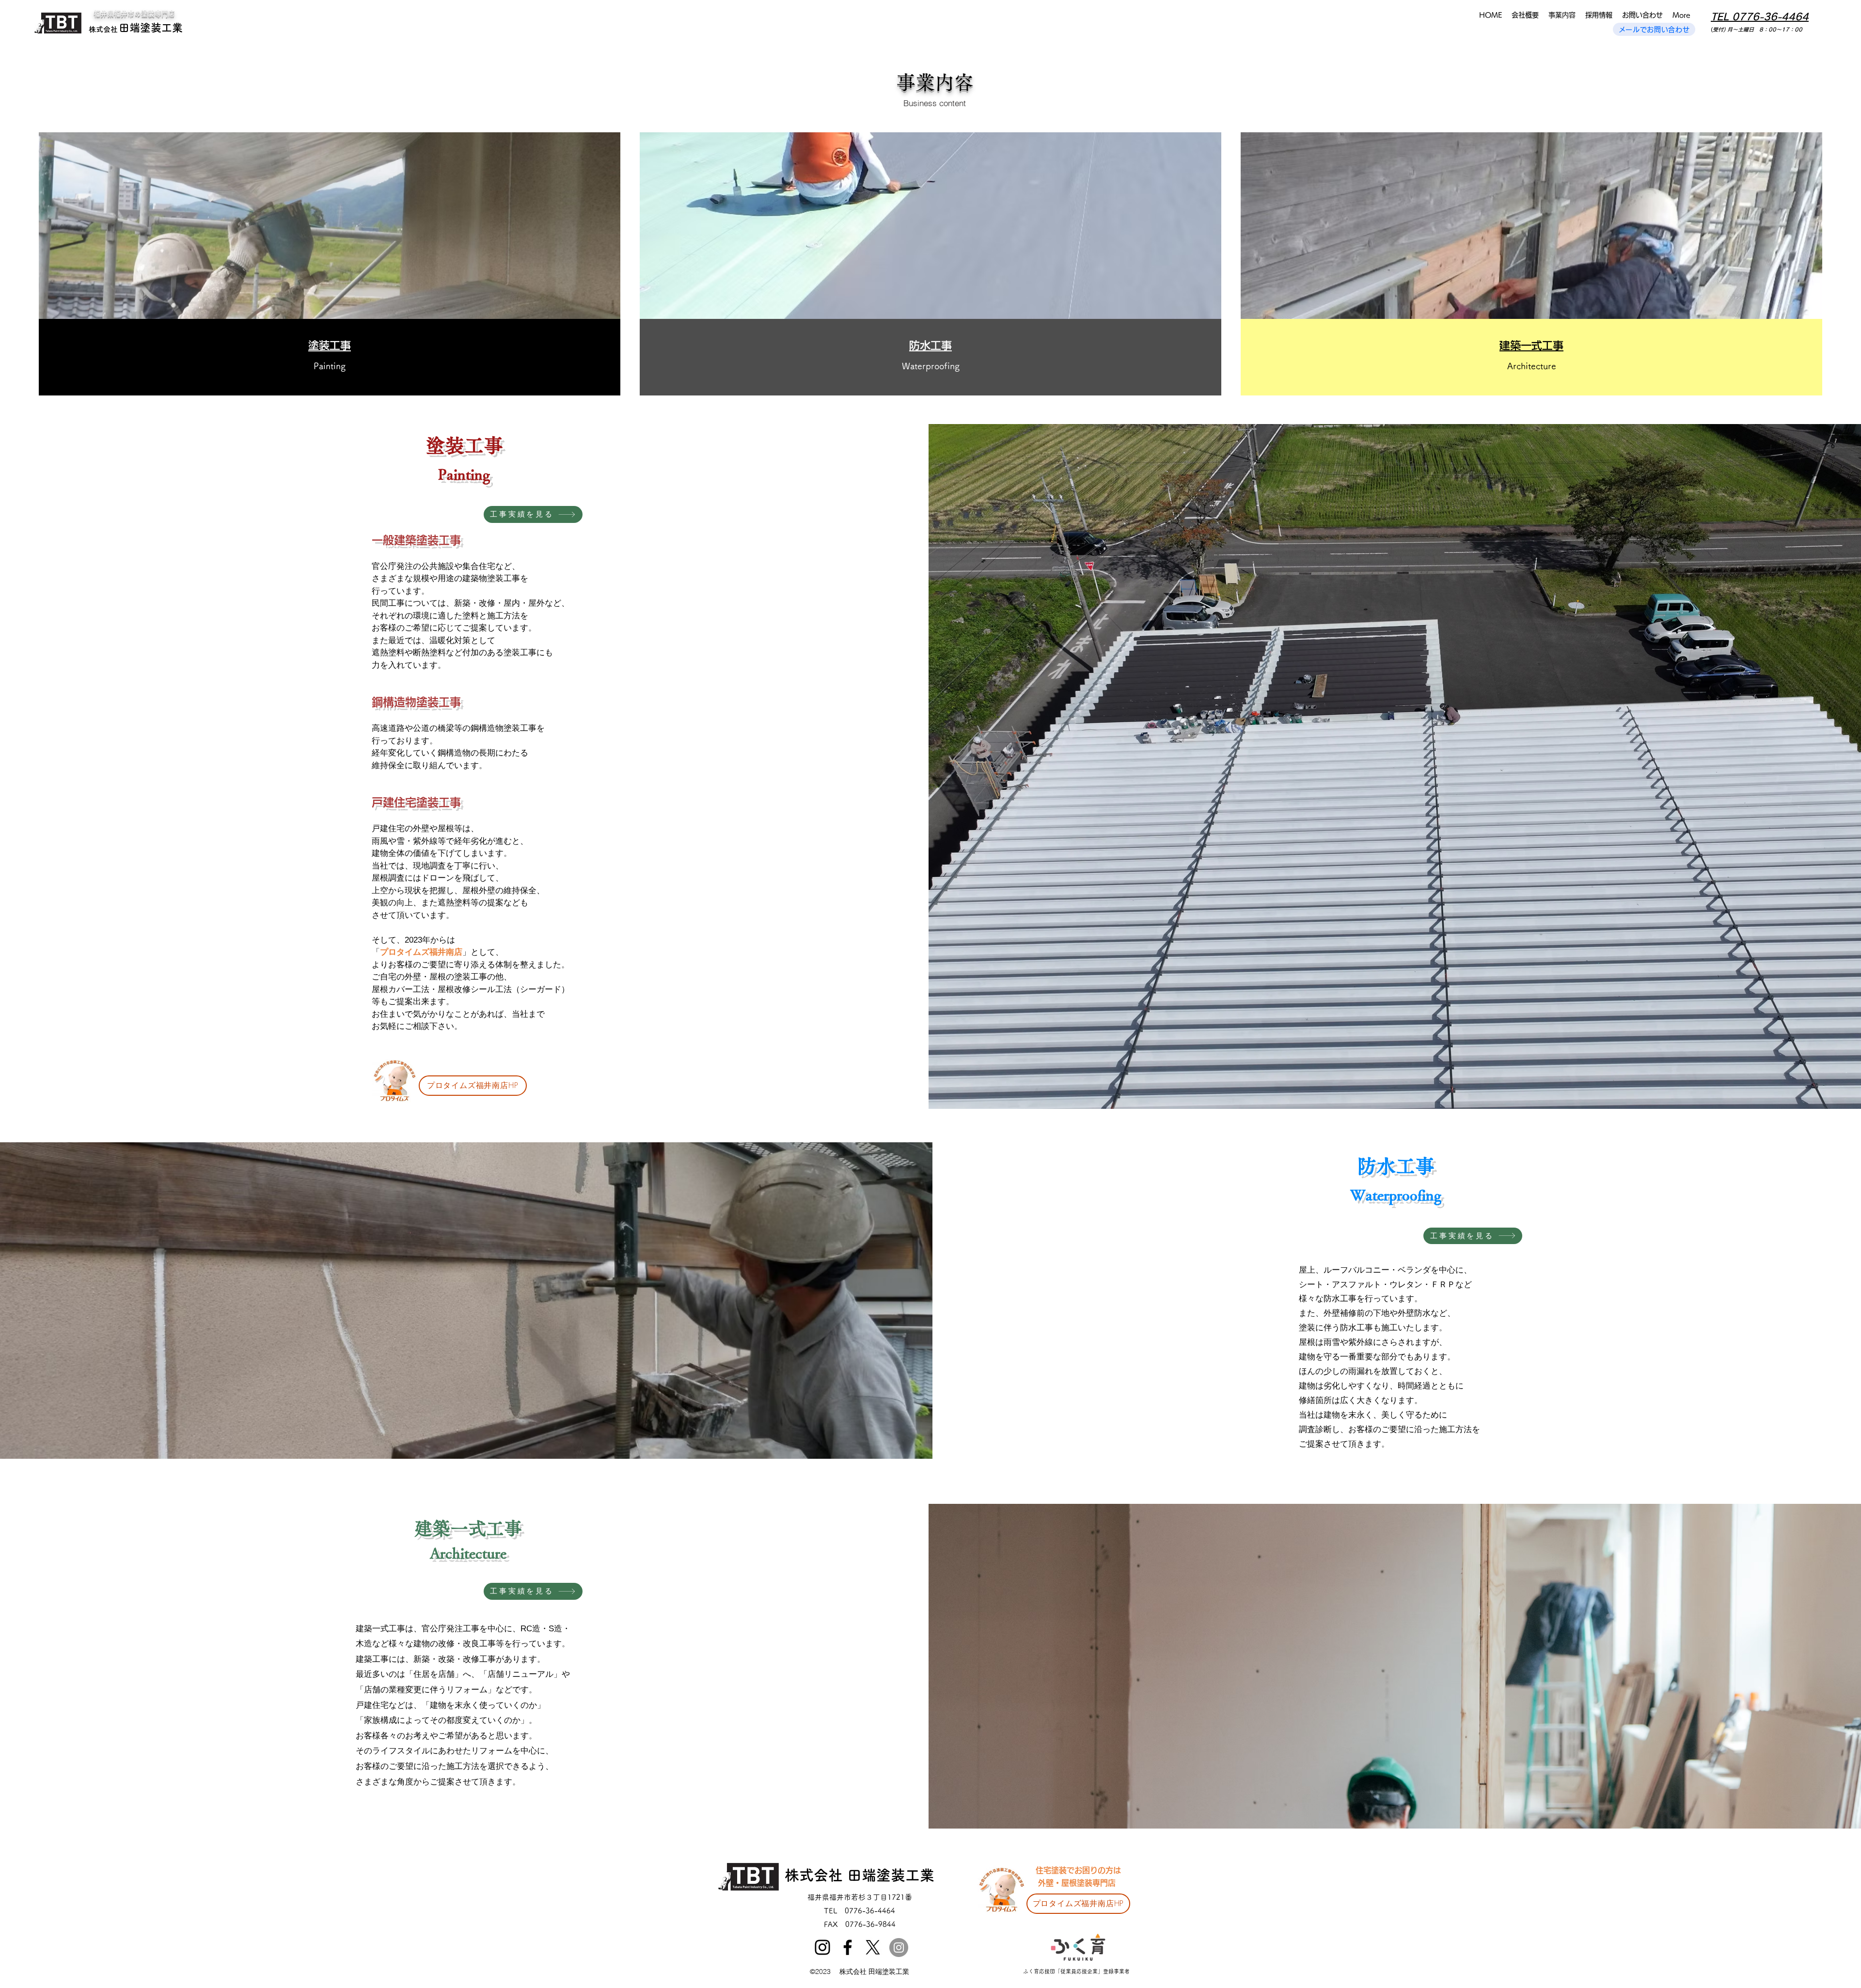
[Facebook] (848, 1947)
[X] (873, 1947)
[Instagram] (822, 1947)
